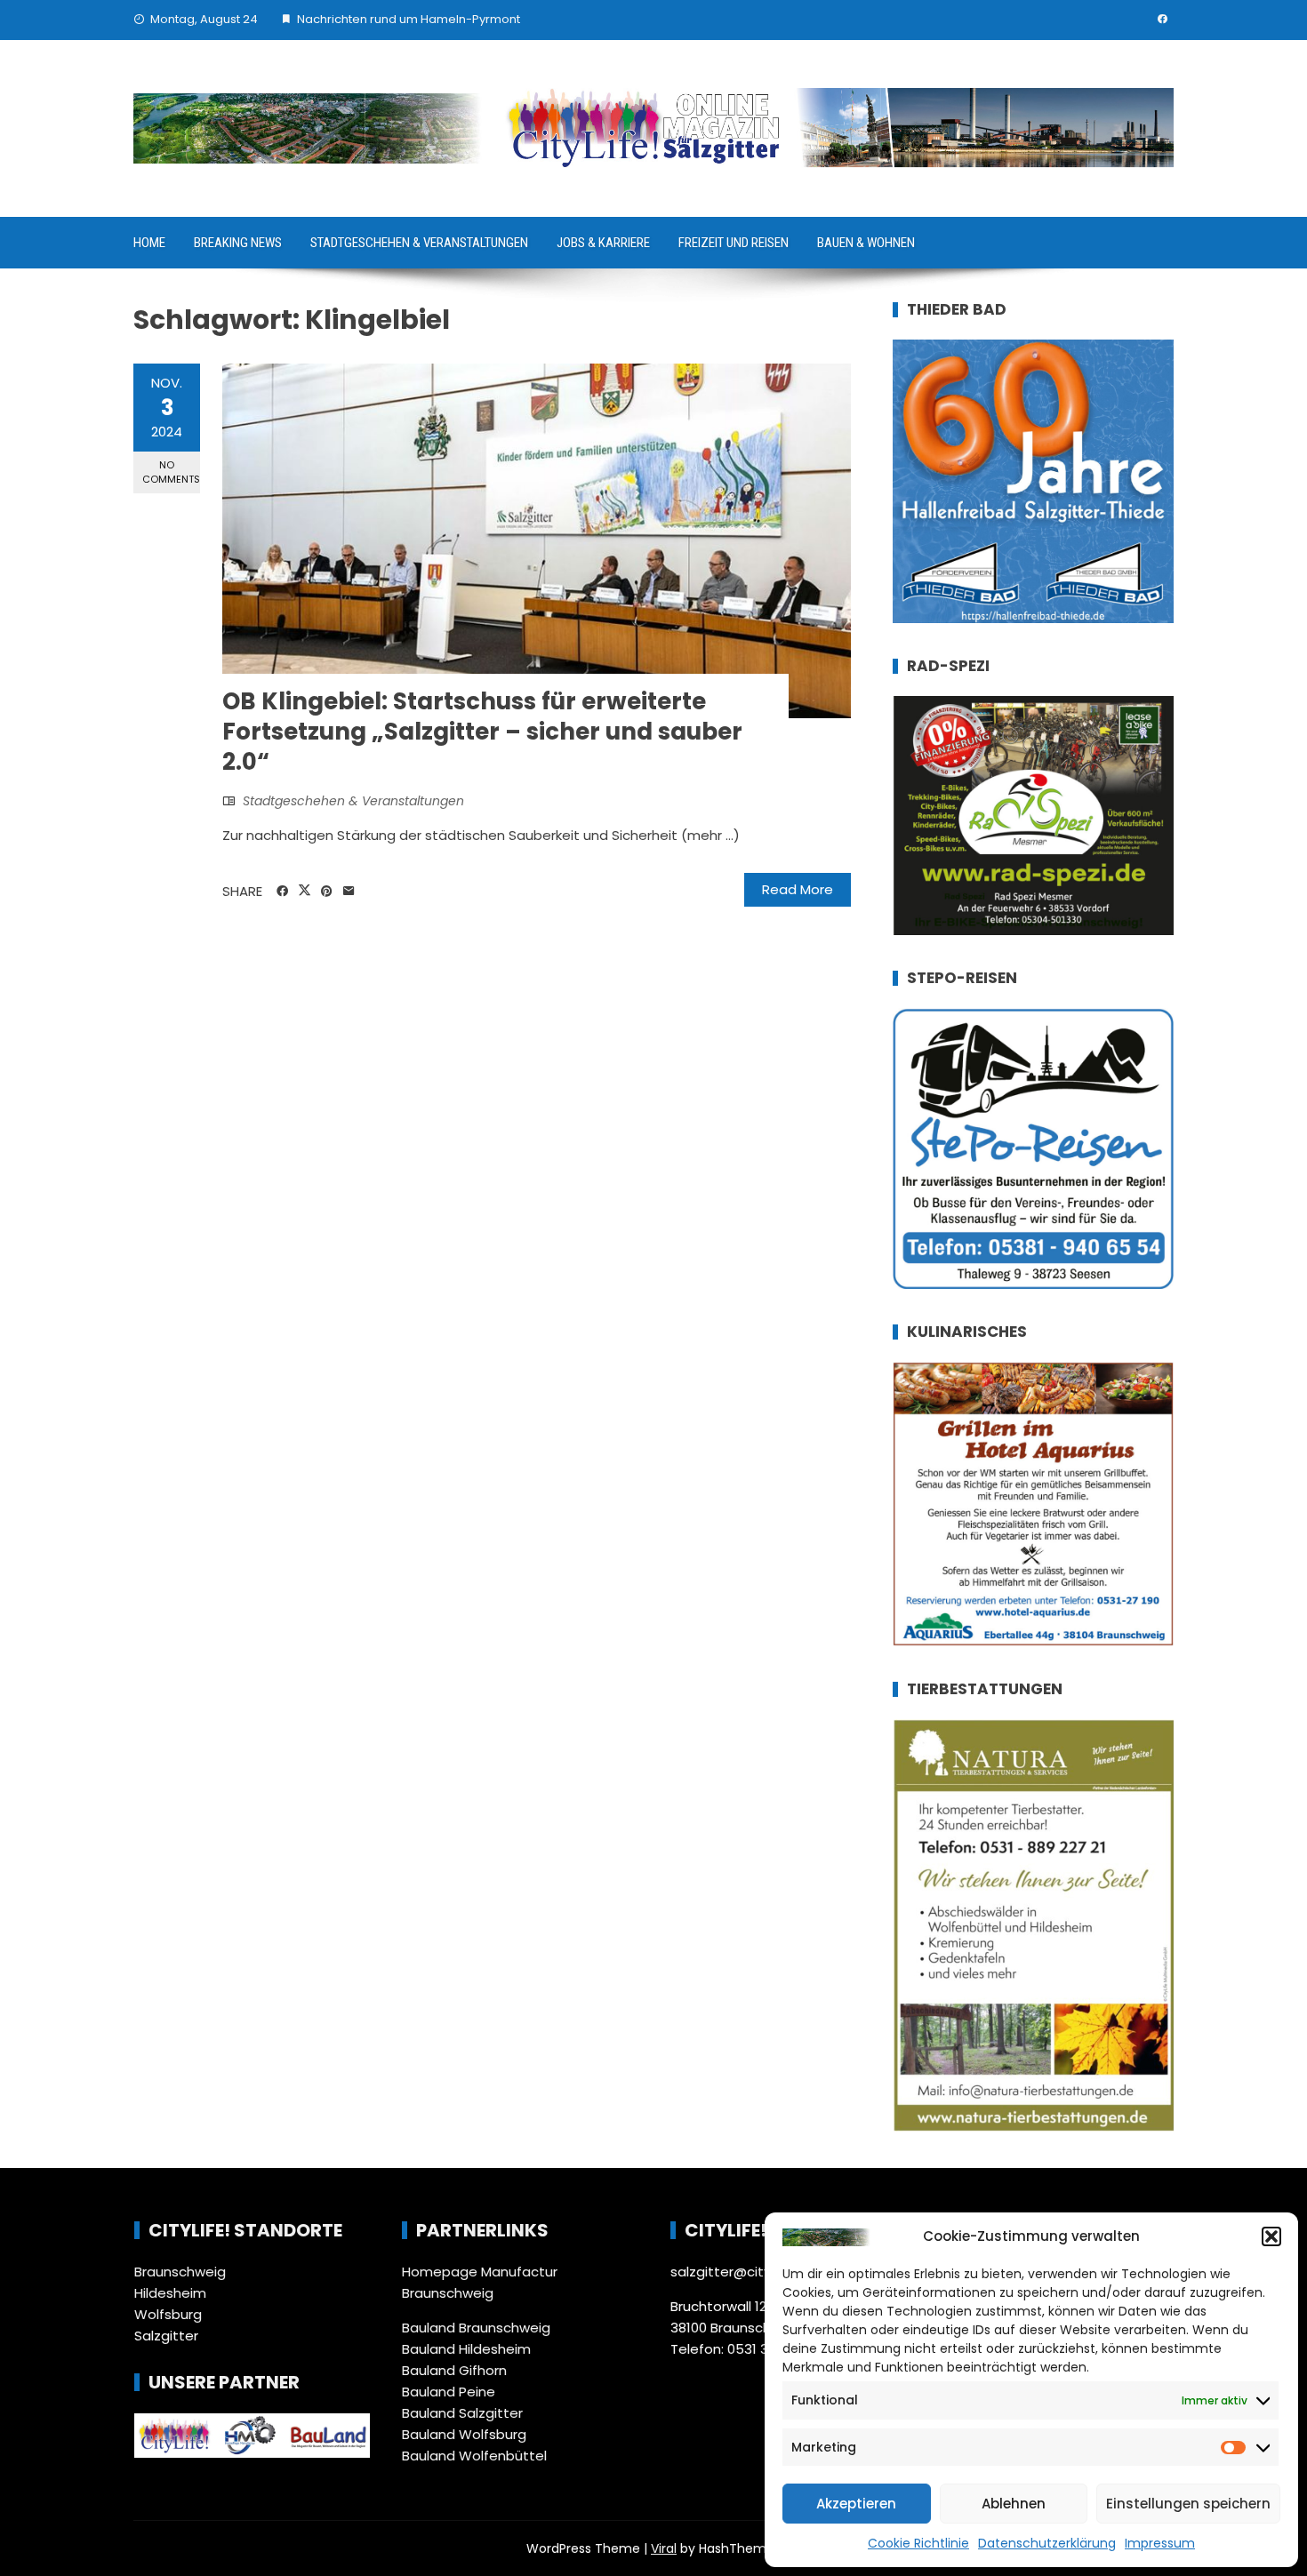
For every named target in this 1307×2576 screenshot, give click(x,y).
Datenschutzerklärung (1047, 2543)
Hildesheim (170, 2293)
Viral (664, 2548)
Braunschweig (180, 2272)
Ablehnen (1014, 2504)
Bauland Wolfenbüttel (474, 2456)
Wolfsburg (168, 2314)
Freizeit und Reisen (734, 243)
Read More (798, 889)
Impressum (1160, 2543)
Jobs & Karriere (603, 243)
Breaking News (238, 243)
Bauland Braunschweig (476, 2328)
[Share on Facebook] (282, 892)
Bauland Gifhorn (454, 2370)
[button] (1271, 2236)
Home (149, 243)
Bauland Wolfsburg (464, 2434)
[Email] (349, 892)
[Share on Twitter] (305, 891)
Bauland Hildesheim (466, 2349)
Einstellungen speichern (1188, 2504)
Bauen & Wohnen (866, 243)
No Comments (171, 472)
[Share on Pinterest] (327, 892)
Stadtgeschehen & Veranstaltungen (419, 243)
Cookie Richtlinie (918, 2543)
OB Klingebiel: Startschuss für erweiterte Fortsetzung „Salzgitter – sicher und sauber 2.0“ (482, 732)
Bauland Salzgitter (462, 2413)
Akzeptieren (856, 2504)
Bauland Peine (449, 2392)
